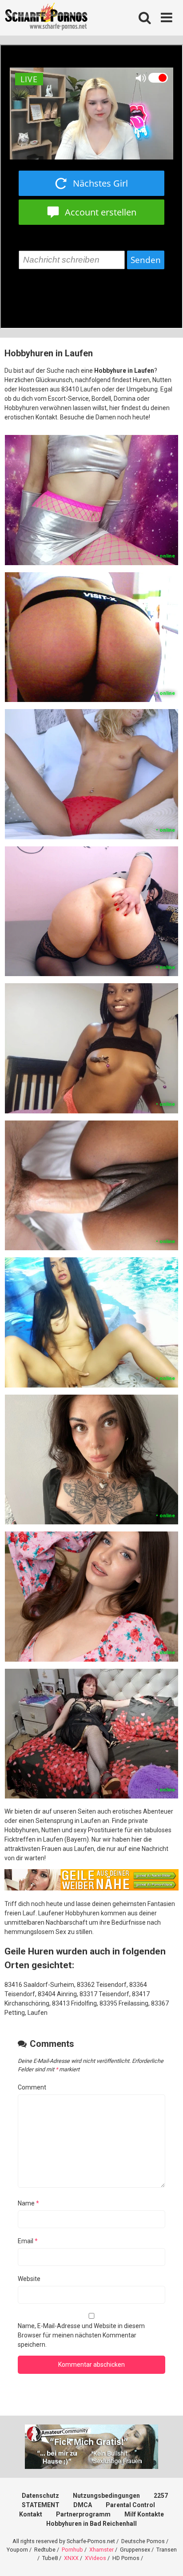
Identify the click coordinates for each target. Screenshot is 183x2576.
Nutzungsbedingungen (106, 2496)
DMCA (83, 2505)
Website (29, 2279)
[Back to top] (167, 2558)
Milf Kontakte (144, 2514)
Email (28, 2241)
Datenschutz (40, 2496)
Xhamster (101, 2550)
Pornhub (72, 2550)
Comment (32, 2087)
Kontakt (31, 2514)
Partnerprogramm (83, 2514)
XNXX (71, 2558)
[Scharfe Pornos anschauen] (46, 18)
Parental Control (130, 2505)
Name (28, 2203)
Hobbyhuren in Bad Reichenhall (91, 2524)
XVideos (95, 2558)
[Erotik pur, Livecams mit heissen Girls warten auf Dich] (91, 1888)
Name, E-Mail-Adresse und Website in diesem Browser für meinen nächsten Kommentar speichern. (81, 2335)
